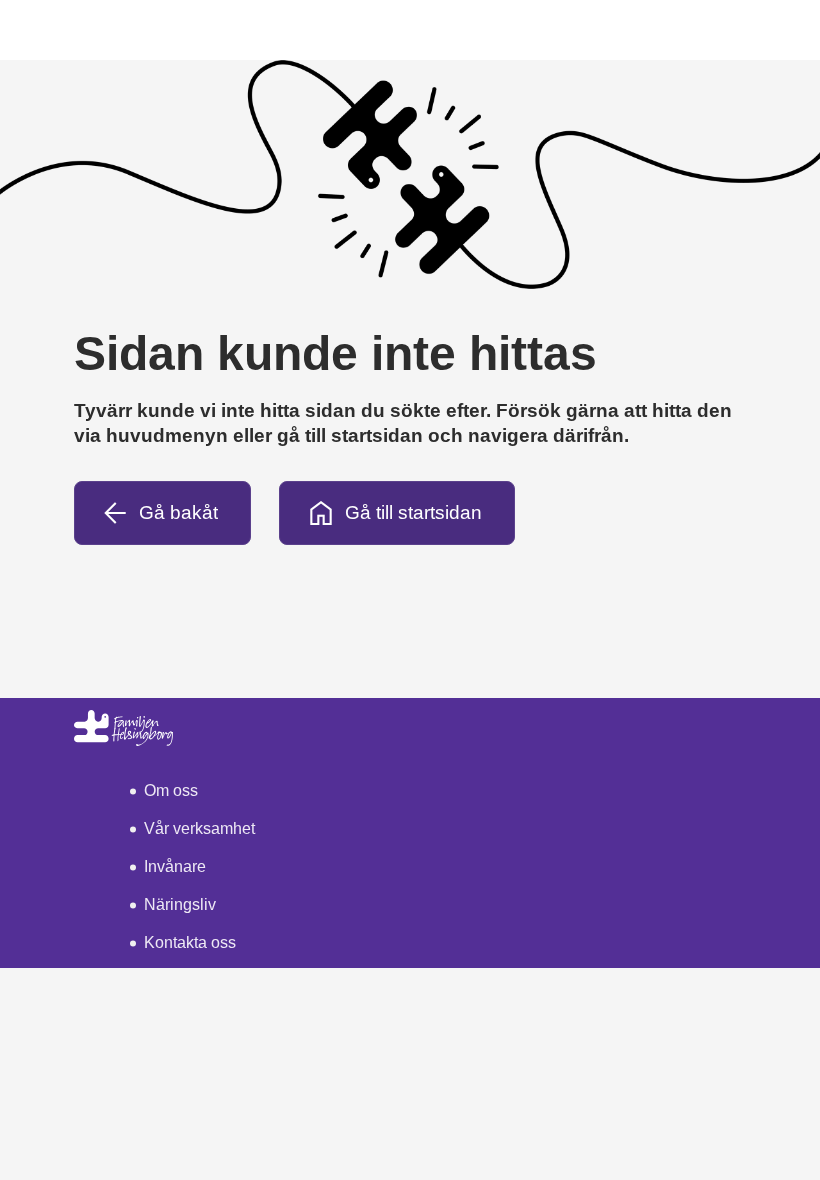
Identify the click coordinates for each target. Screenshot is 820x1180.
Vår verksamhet (199, 828)
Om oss (171, 790)
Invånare (175, 866)
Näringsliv (180, 904)
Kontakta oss (190, 942)
